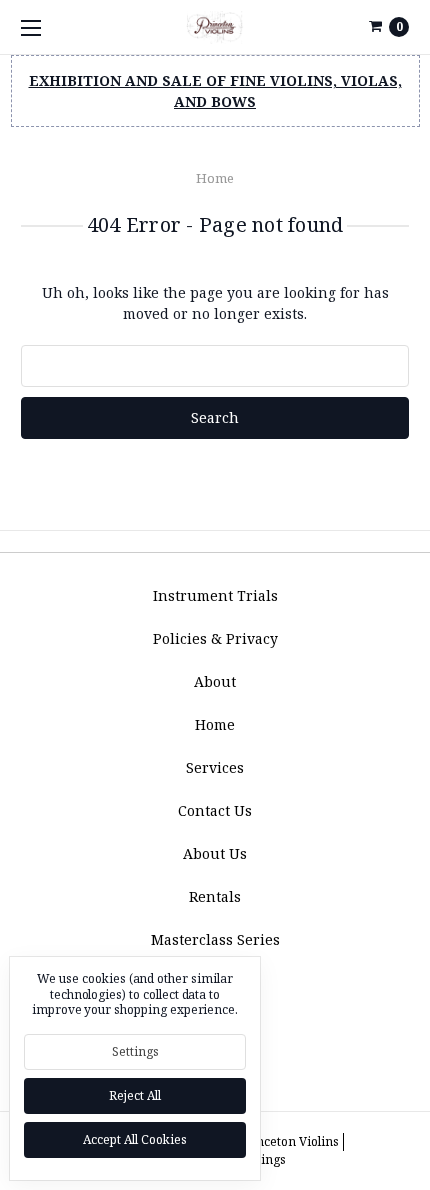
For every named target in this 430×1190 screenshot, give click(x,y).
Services (215, 767)
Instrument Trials (215, 595)
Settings (135, 1051)
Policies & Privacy (215, 638)
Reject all (135, 1095)
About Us (215, 853)
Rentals (215, 896)
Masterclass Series (215, 939)
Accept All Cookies (135, 1139)
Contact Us (215, 810)
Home (215, 178)
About (215, 681)
